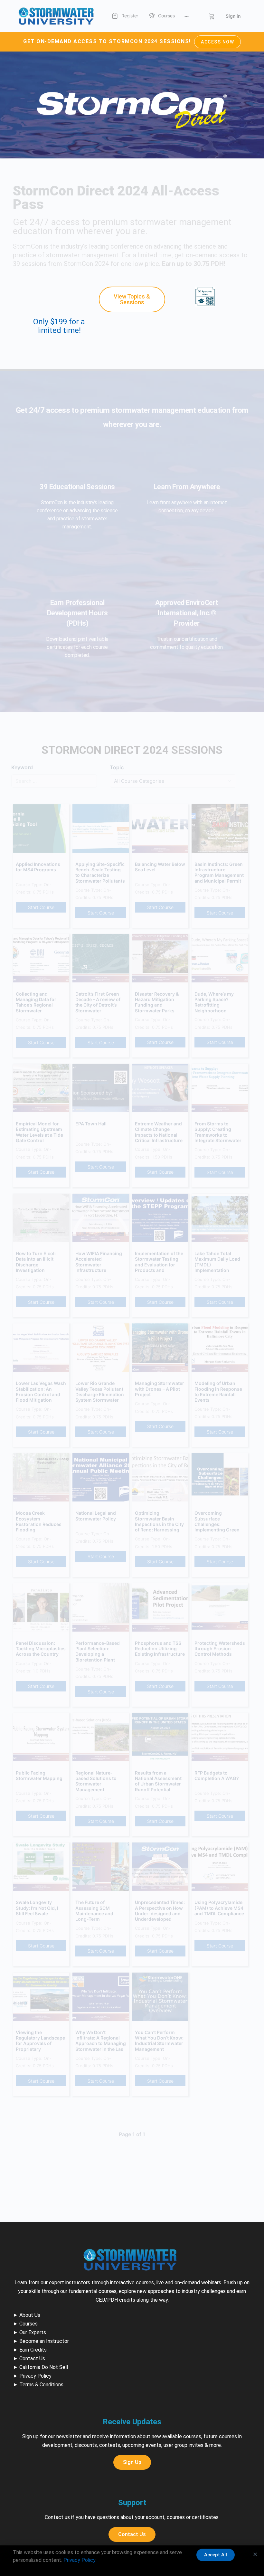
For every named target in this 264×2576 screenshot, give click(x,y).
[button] (255, 2554)
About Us (30, 2315)
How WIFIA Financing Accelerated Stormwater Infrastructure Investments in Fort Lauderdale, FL (99, 1262)
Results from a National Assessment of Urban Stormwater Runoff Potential (158, 1781)
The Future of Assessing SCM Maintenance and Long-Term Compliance (94, 1911)
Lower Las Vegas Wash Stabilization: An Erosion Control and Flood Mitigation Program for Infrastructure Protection (41, 1392)
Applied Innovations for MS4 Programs (38, 867)
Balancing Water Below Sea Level (160, 867)
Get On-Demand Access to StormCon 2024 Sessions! (129, 41)
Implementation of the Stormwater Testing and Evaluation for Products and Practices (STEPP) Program (159, 1262)
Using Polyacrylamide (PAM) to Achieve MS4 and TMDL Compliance (219, 1908)
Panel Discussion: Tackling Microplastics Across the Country (41, 1649)
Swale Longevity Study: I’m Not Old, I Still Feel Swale (37, 1908)
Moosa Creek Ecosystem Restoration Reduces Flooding (39, 1521)
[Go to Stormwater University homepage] (56, 16)
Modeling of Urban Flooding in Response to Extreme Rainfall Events (218, 1392)
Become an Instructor (44, 2341)
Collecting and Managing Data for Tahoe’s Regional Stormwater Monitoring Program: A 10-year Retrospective (41, 1002)
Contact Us (32, 2358)
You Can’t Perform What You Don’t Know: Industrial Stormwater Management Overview (159, 2041)
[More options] (187, 16)
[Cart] (212, 16)
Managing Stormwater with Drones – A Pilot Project (160, 1389)
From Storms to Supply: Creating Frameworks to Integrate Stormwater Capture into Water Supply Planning (218, 1132)
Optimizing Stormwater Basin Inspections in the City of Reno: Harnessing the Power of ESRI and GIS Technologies (159, 1521)
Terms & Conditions (41, 2385)
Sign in (233, 16)
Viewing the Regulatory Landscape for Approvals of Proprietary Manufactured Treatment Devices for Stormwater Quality (40, 2041)
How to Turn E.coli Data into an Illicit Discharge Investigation (36, 1262)
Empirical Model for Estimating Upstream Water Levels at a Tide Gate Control (39, 1132)
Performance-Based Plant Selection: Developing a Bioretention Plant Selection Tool (98, 1652)
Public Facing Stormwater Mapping (39, 1776)
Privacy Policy (35, 2376)
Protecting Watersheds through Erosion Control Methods (220, 1649)
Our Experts (33, 2332)
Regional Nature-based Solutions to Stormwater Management (96, 1781)
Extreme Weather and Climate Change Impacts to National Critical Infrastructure (159, 1132)
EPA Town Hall (91, 1124)
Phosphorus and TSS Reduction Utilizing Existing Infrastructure (160, 1649)
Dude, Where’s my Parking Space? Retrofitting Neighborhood (214, 1002)
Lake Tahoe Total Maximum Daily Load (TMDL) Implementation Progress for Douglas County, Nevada (218, 1262)
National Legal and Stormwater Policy (96, 1516)
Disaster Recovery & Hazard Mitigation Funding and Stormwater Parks (157, 1002)
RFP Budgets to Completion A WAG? (217, 1776)
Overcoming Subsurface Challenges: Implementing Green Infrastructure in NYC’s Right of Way (219, 1521)
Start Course (41, 907)
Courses (28, 2324)
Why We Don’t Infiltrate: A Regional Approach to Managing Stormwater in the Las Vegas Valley (101, 2041)
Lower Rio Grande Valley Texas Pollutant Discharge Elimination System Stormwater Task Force (100, 1392)
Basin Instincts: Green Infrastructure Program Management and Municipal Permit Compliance (219, 873)
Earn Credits (33, 2350)
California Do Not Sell (44, 2367)
